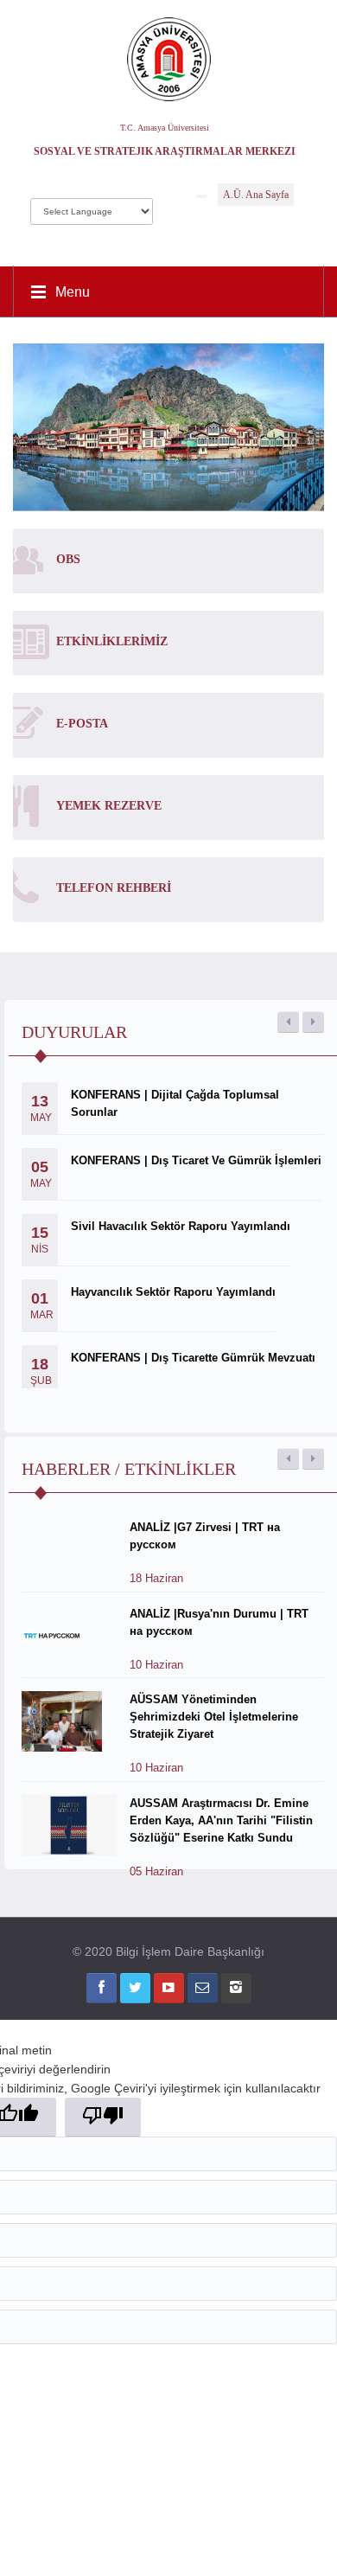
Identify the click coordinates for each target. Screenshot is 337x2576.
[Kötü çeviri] (103, 2117)
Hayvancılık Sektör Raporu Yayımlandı (173, 1292)
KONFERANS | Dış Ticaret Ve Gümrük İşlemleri (196, 1160)
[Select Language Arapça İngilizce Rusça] (92, 207)
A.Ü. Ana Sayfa (256, 195)
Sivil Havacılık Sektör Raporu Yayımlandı (181, 1226)
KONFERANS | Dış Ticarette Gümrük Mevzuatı (193, 1358)
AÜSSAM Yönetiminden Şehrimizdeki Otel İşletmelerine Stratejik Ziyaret (214, 1717)
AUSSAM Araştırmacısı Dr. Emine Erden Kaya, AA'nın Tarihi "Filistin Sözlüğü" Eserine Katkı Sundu (221, 1820)
